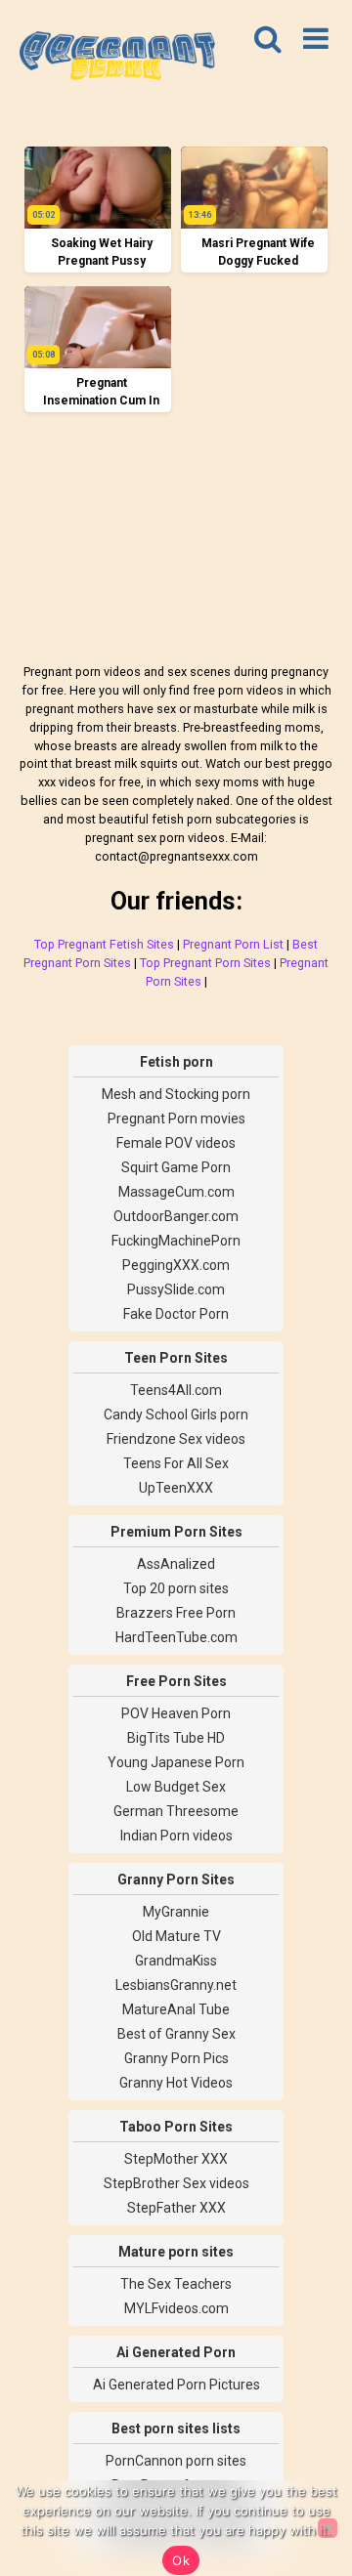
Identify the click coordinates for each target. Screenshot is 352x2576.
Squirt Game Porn (176, 1167)
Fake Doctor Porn (176, 1314)
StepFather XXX (176, 2208)
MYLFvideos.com (176, 2308)
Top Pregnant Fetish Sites (104, 944)
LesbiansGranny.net (176, 1985)
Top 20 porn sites (176, 1588)
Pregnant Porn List (233, 944)
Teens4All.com (176, 1390)
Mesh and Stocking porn (176, 1094)
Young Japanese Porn (176, 1762)
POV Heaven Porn (176, 1713)
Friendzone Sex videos (176, 1439)
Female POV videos (176, 1143)
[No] (328, 2528)
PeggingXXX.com (176, 1265)
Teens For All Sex (176, 1463)
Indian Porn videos (176, 1836)
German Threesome (176, 1811)
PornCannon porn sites (176, 2461)
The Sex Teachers (176, 2284)
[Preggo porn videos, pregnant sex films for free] (117, 59)
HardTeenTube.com (176, 1637)
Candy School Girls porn (176, 1415)
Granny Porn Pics (176, 2058)
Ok (181, 2560)
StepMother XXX (176, 2159)
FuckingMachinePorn (176, 1241)
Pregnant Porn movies (176, 1119)
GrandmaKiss (176, 1961)
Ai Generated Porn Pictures (176, 2385)
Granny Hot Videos (176, 2083)
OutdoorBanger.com (176, 1216)
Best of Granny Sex (176, 2034)
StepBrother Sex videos (176, 2183)
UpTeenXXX (176, 1488)
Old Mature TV (176, 1936)
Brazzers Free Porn (176, 1613)
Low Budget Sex (176, 1787)
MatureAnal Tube (176, 2009)
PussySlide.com (176, 1289)
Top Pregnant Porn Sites (205, 963)
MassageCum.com (176, 1192)
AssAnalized (176, 1564)
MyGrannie (176, 1912)
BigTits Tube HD (176, 1738)
